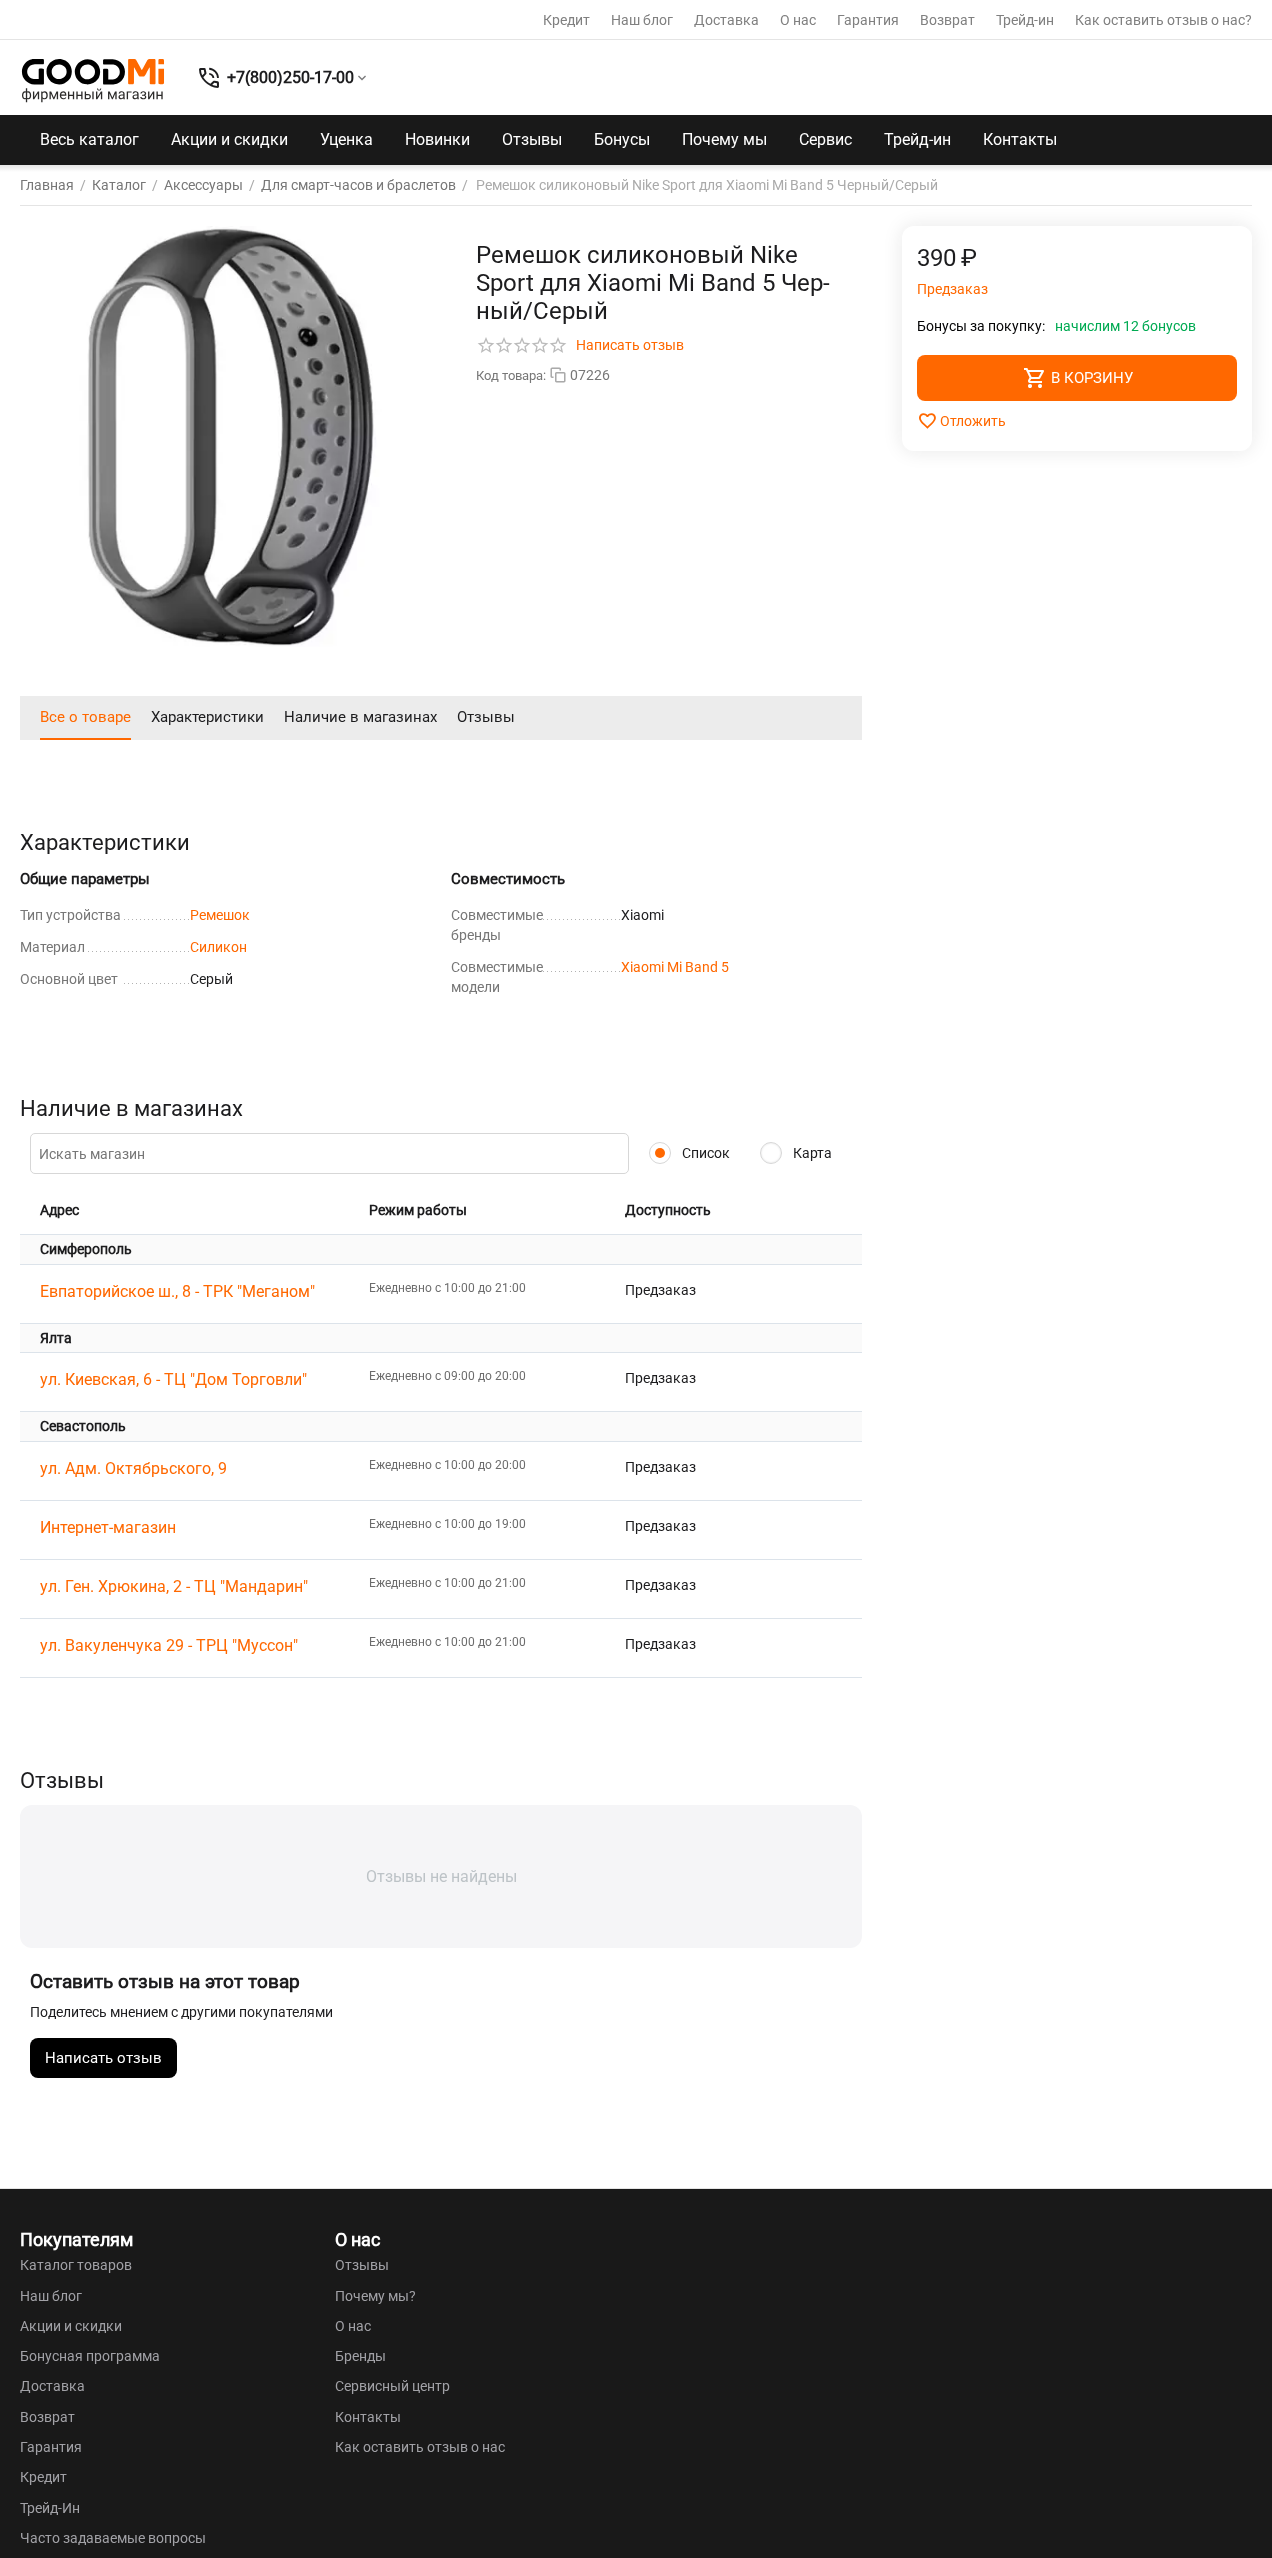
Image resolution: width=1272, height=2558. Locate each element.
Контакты (1020, 139)
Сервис (825, 139)
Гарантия (868, 20)
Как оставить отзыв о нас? (1163, 20)
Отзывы (532, 139)
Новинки (437, 139)
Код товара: (511, 375)
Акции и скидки (229, 139)
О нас (798, 20)
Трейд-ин (1025, 20)
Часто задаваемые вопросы (113, 2538)
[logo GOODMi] (93, 80)
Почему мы (724, 139)
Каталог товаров (76, 2265)
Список (704, 1153)
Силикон (218, 947)
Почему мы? (375, 2296)
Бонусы (622, 139)
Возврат (947, 20)
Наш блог (642, 20)
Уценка (346, 139)
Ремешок (220, 915)
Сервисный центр (392, 2386)
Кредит (566, 20)
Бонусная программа (90, 2356)
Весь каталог (89, 139)
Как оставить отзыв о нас (420, 2447)
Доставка (726, 20)
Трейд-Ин (50, 2508)
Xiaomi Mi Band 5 (675, 967)
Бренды (360, 2356)
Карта (811, 1153)
